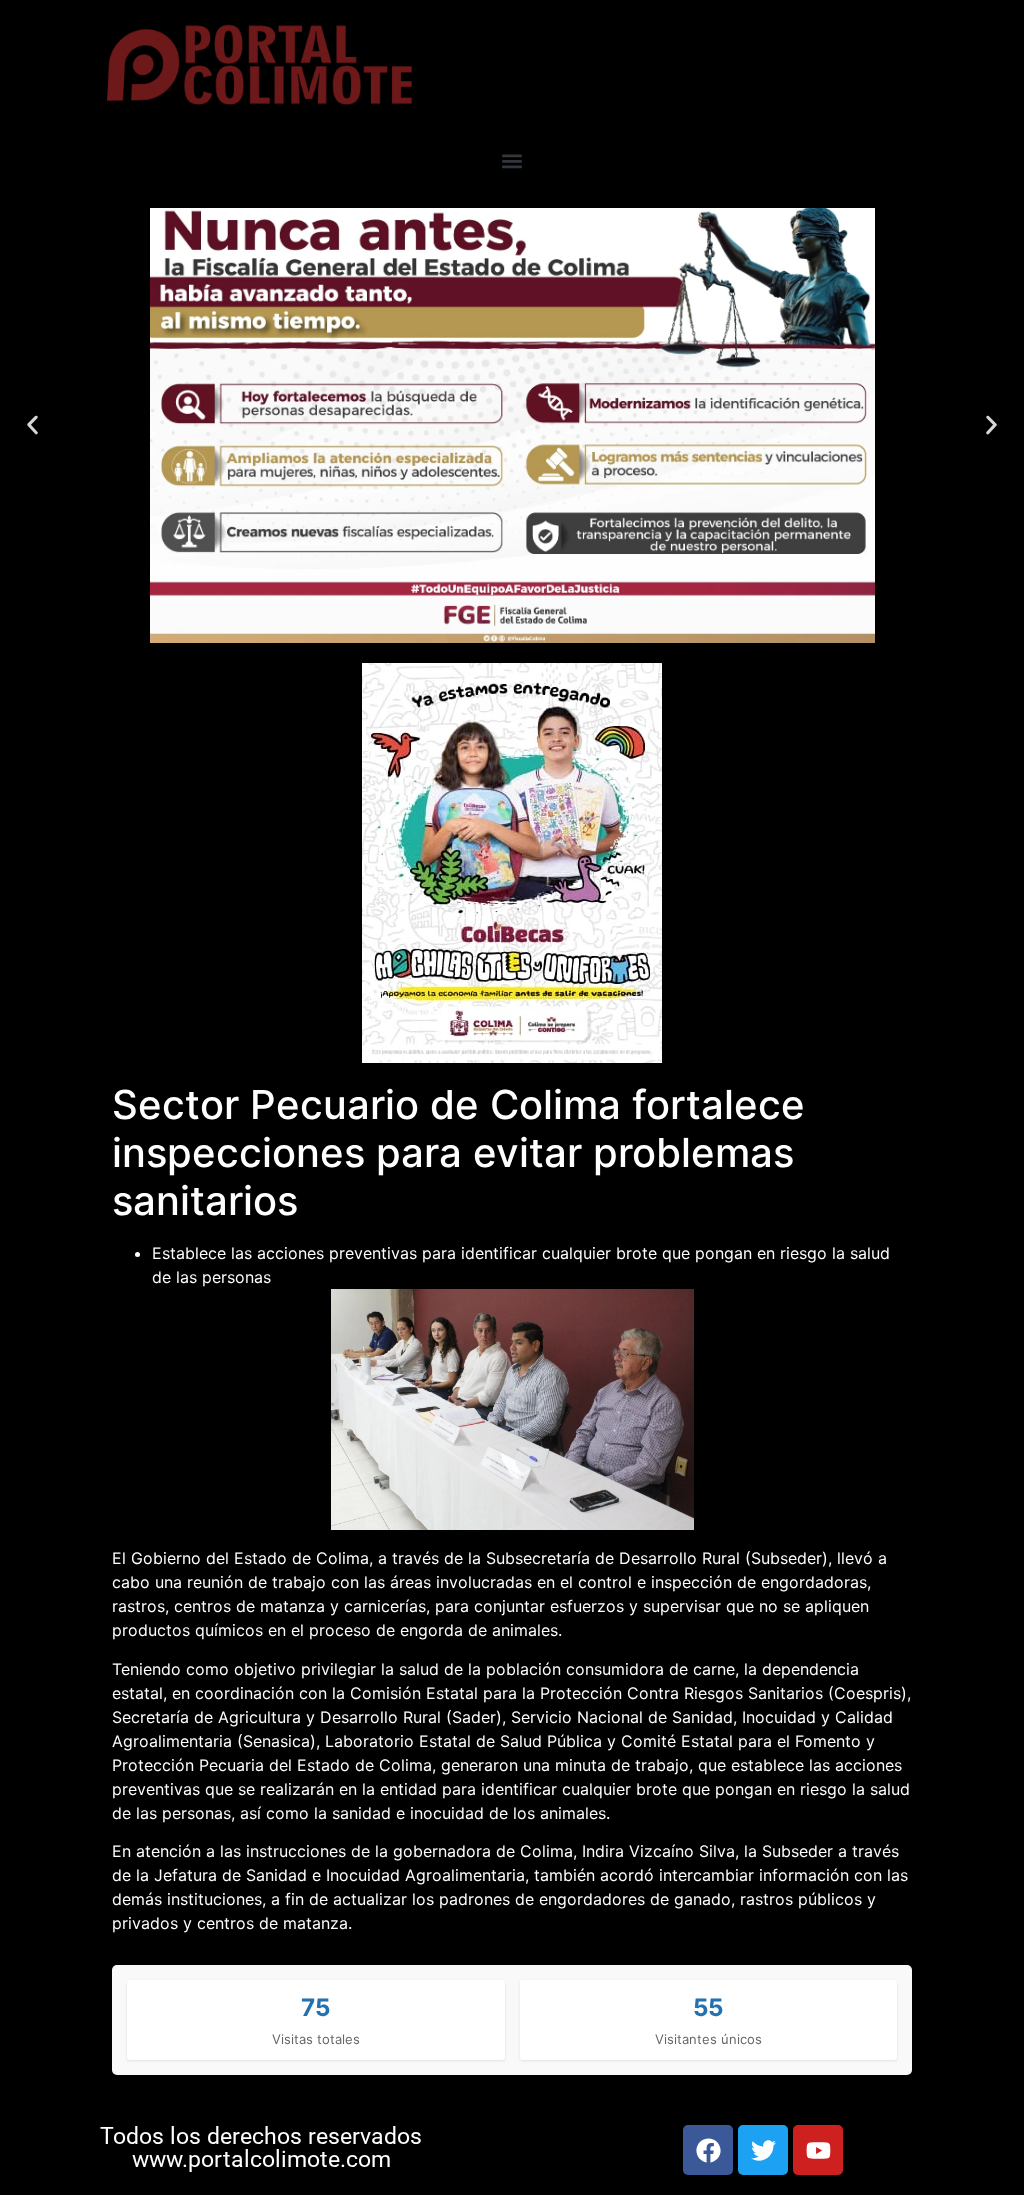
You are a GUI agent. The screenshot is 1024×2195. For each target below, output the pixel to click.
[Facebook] (708, 2150)
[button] (512, 161)
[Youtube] (818, 2150)
